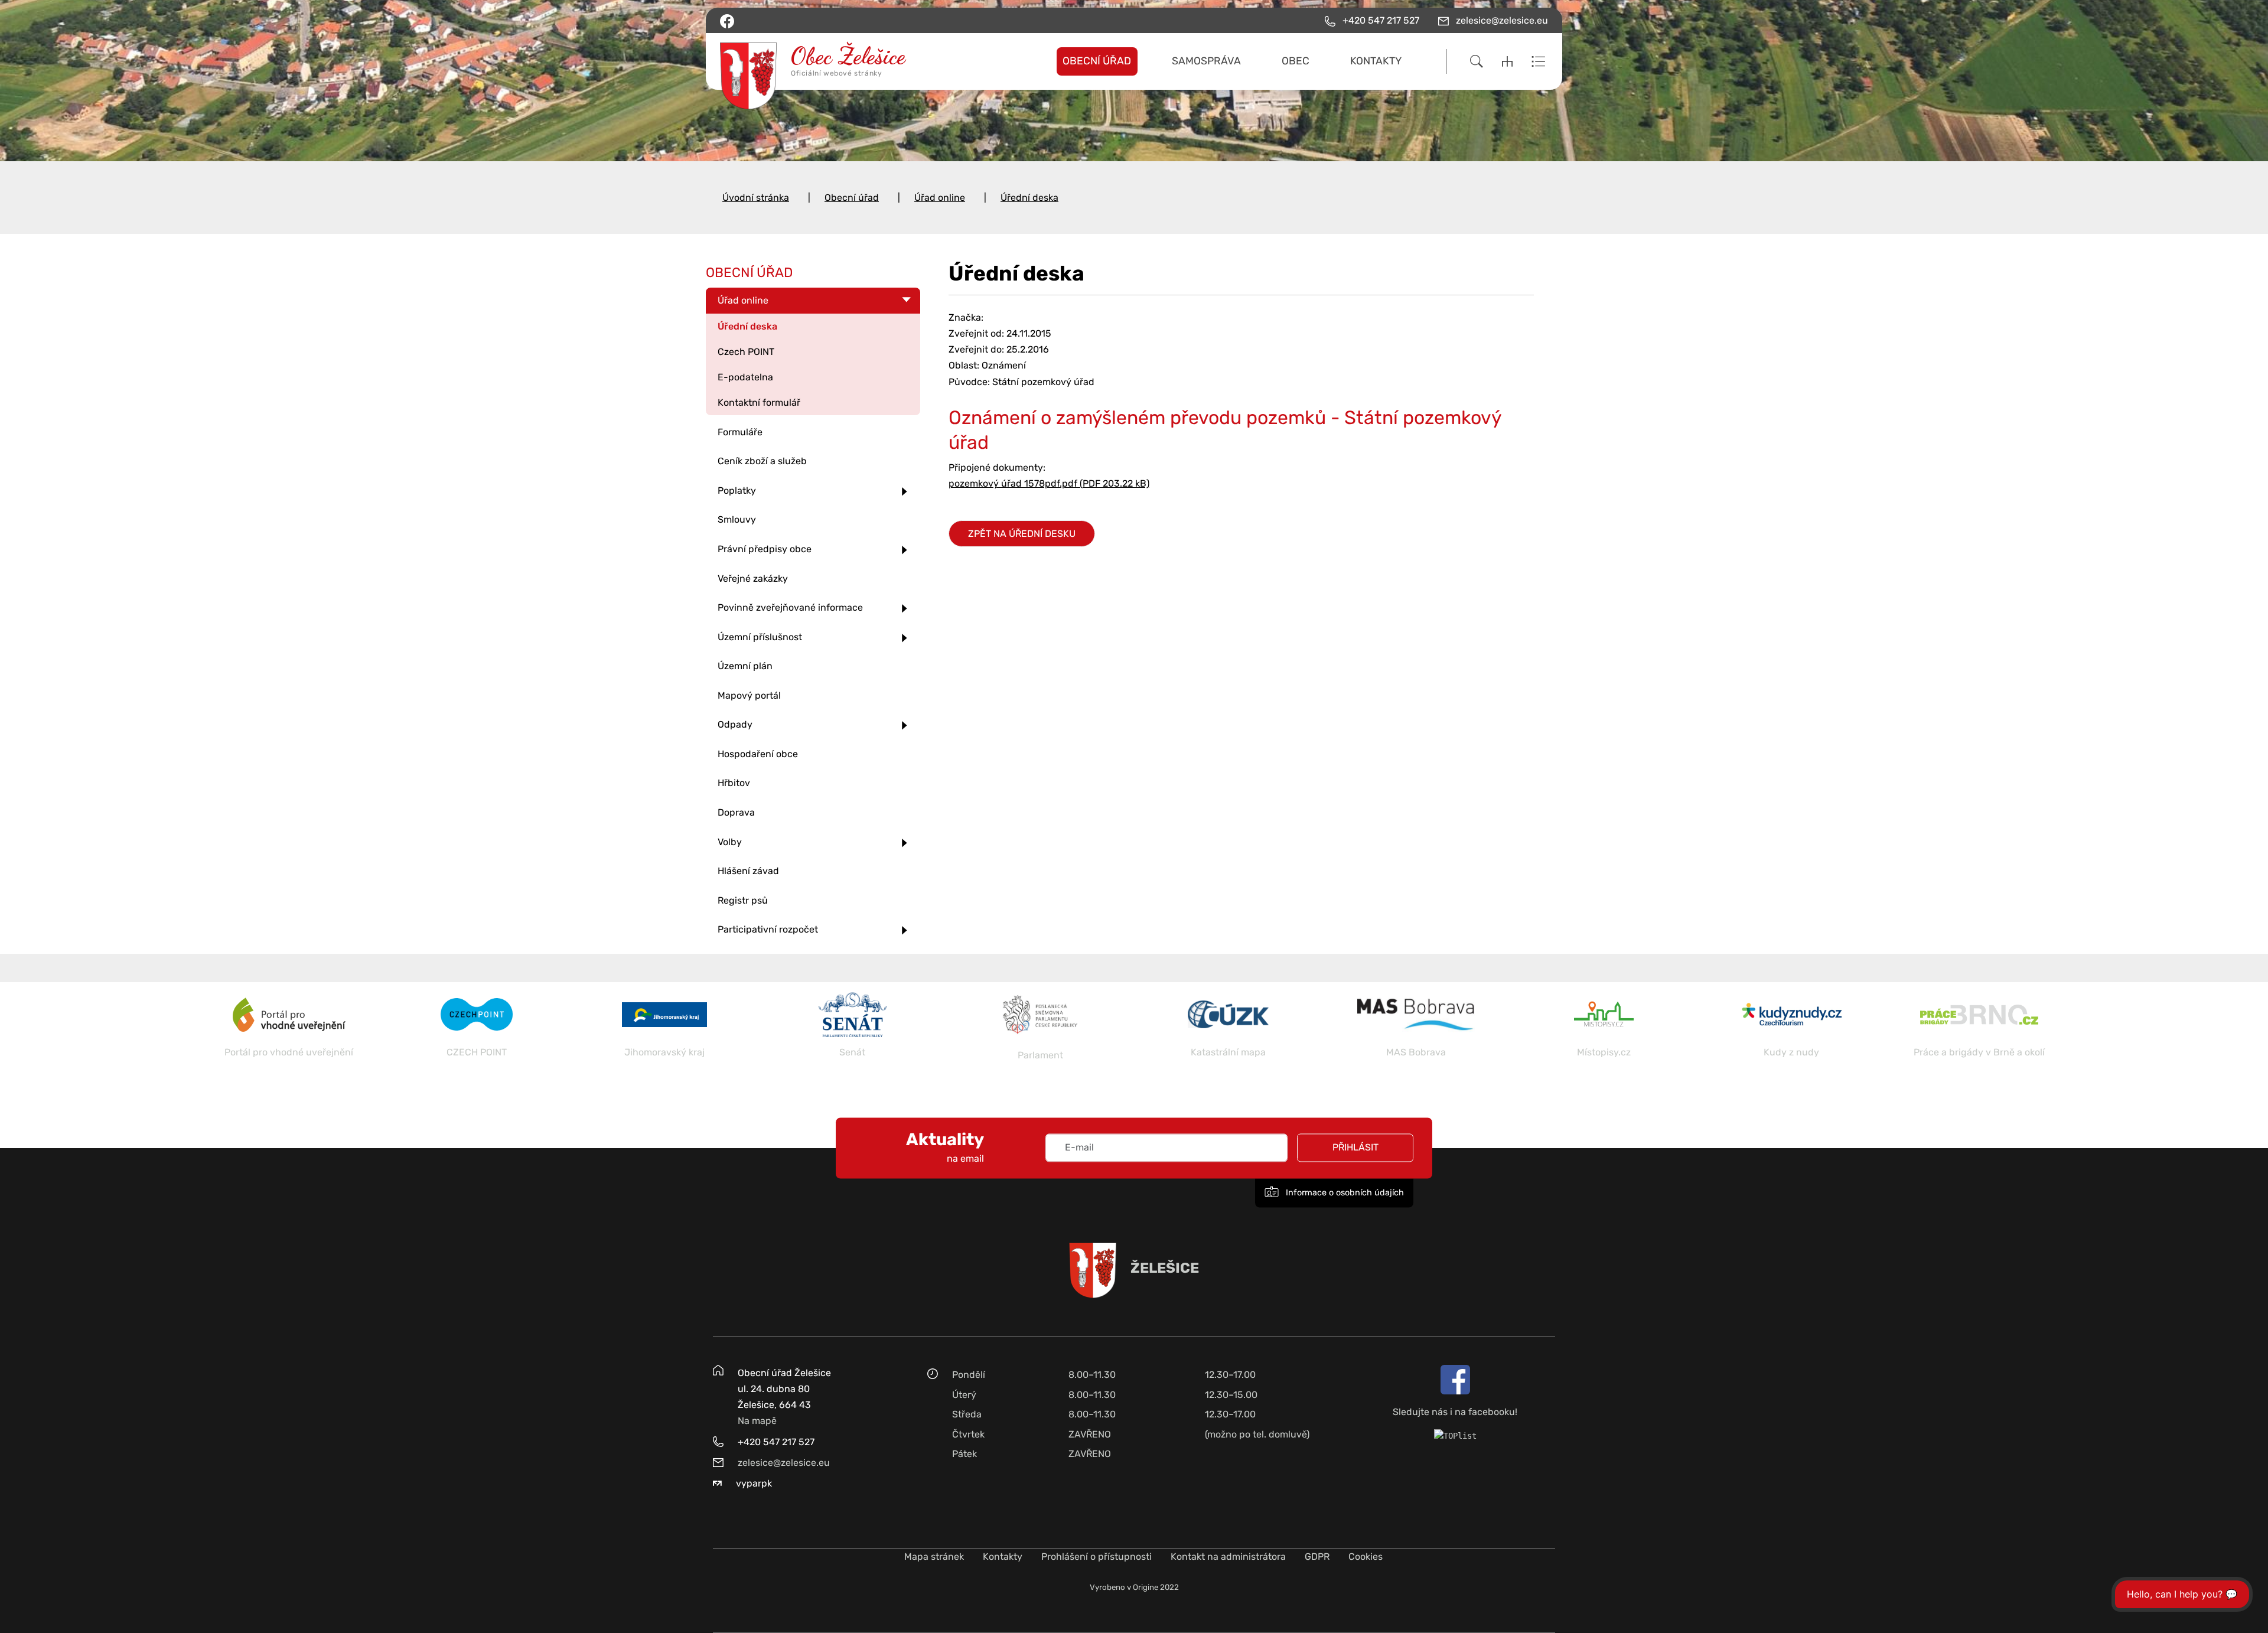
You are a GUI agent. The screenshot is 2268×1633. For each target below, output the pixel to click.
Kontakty (1003, 1557)
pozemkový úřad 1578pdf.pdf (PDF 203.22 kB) (1049, 483)
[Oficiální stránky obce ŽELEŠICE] (818, 61)
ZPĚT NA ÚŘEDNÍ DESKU (1022, 534)
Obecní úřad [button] (1097, 61)
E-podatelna (745, 377)
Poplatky (737, 490)
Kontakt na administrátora (1228, 1557)
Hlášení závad (748, 871)
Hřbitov (734, 783)
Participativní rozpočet (768, 929)
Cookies (1366, 1557)
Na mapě (757, 1421)
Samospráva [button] (1206, 61)
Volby (730, 842)
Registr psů (743, 900)
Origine (1146, 1587)
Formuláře (740, 432)
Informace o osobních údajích (1344, 1193)
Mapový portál (749, 695)
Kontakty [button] (1376, 61)
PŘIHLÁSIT (1355, 1148)
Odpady (735, 724)
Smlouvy (737, 519)
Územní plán (745, 666)
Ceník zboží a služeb (762, 461)
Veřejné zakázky (753, 578)
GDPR (1317, 1557)
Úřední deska (1029, 198)
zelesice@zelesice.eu (784, 1463)
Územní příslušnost (760, 637)
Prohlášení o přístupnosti (1096, 1557)
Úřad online (940, 198)
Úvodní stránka (756, 198)
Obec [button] (1296, 61)
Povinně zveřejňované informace (790, 607)
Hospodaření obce (758, 754)
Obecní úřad (852, 198)
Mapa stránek (934, 1557)
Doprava (736, 812)
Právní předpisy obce (765, 549)
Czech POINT (746, 352)
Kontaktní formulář (759, 402)
